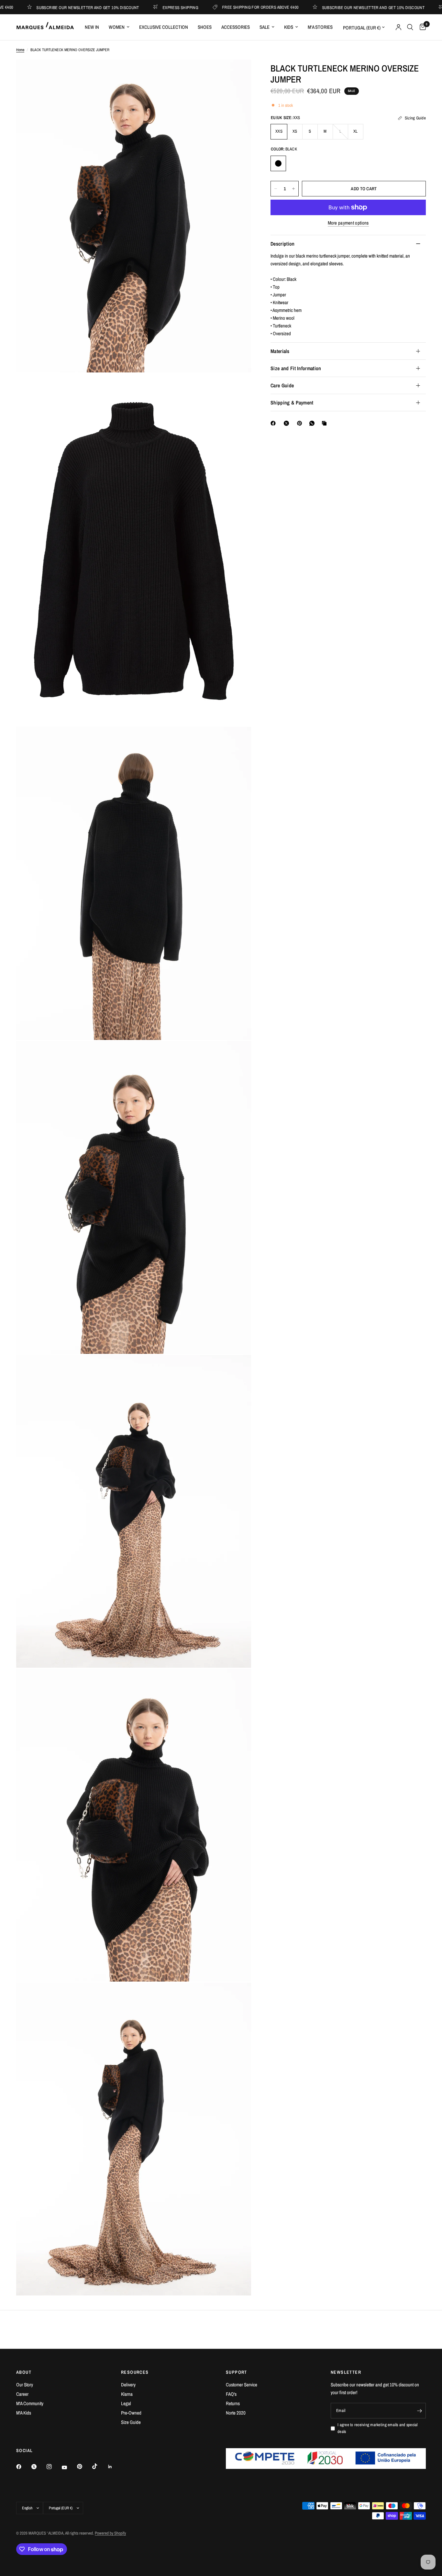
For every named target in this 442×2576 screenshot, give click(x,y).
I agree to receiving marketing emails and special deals (378, 2428)
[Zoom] (238, 73)
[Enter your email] (419, 2411)
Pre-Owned (131, 2413)
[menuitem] (92, 27)
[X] (288, 423)
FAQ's (231, 2394)
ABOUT (24, 2372)
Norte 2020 (236, 2413)
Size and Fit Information (296, 368)
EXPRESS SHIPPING (120, 7)
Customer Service (242, 2385)
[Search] (410, 27)
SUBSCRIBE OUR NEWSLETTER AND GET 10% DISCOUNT (313, 7)
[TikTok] (99, 2466)
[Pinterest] (301, 423)
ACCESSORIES (236, 27)
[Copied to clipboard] (326, 423)
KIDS (289, 27)
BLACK (278, 163)
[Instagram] (54, 2467)
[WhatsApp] (313, 423)
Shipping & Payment (292, 403)
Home (20, 50)
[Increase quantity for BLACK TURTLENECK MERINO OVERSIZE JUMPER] (293, 189)
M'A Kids (24, 2413)
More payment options (348, 223)
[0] (421, 27)
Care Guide (282, 385)
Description (283, 244)
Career (22, 2394)
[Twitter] (39, 2467)
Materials (280, 351)
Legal (126, 2403)
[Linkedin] (115, 2467)
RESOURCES (135, 2372)
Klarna (127, 2394)
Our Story (25, 2385)
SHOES (205, 27)
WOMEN (117, 27)
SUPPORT (237, 2372)
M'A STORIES (320, 27)
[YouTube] (69, 2467)
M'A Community (30, 2403)
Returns (233, 2403)
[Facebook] (274, 423)
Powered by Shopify (110, 2533)
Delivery (128, 2385)
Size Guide (131, 2422)
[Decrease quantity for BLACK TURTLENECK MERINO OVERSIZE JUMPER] (276, 189)
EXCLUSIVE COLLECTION (164, 27)
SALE (265, 27)
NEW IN (92, 27)
